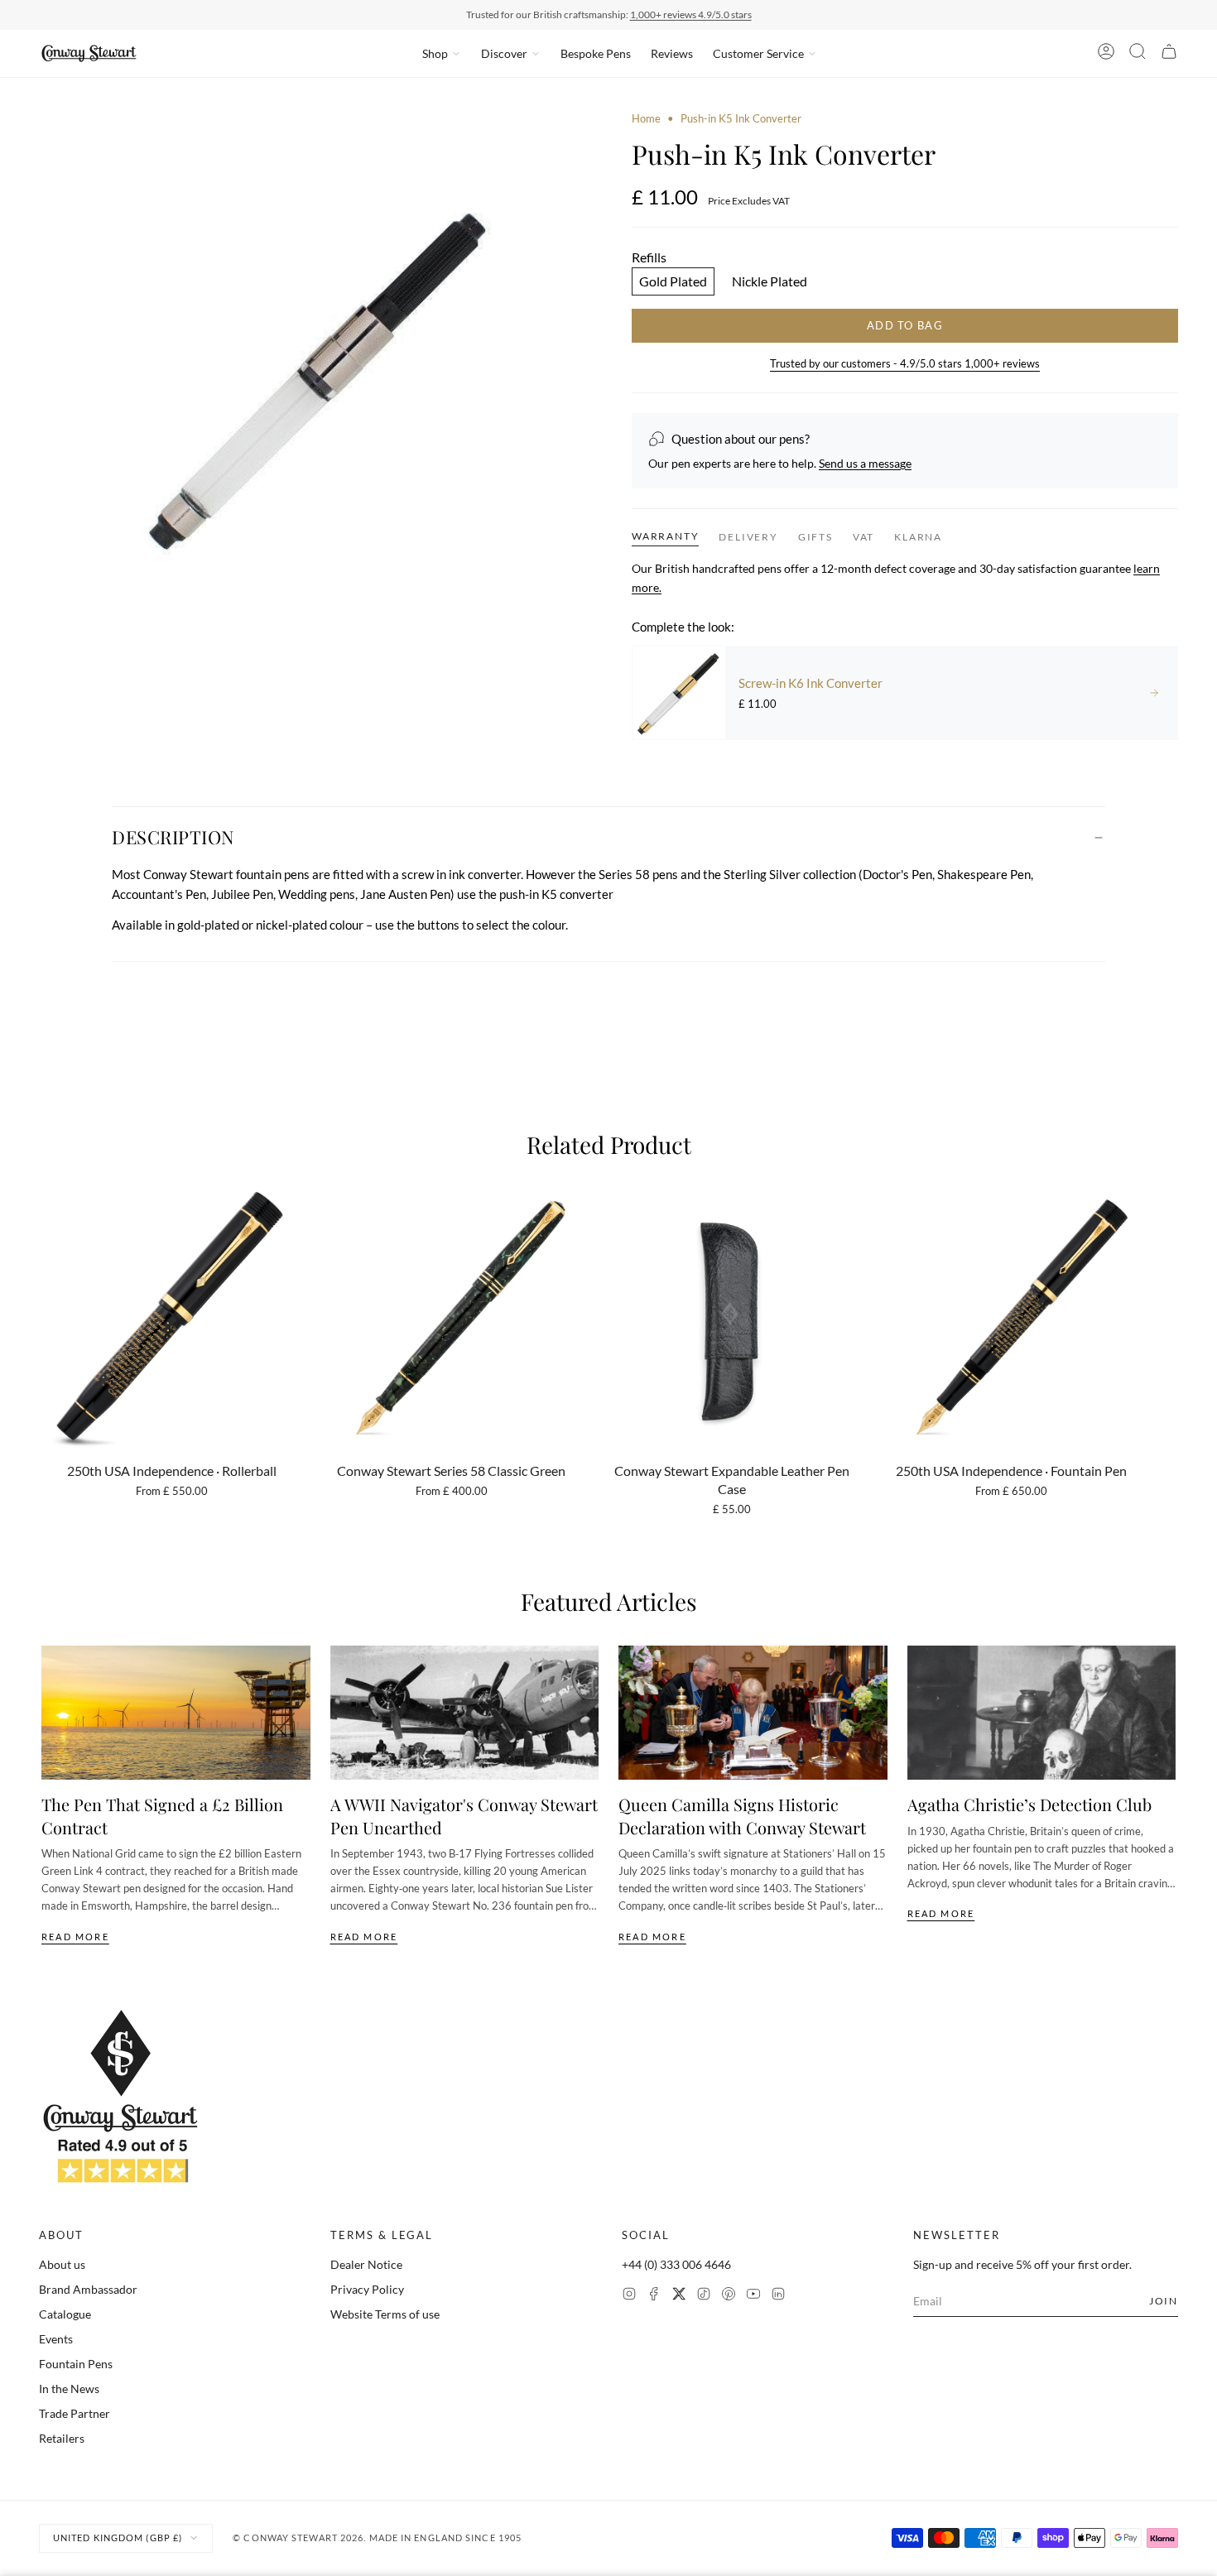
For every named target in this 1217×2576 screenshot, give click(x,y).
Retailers (62, 2438)
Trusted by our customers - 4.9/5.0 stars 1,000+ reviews (905, 363)
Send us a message (865, 463)
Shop (435, 53)
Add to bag (905, 325)
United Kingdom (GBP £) (118, 2538)
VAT (863, 537)
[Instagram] (629, 2296)
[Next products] (1170, 1314)
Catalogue (65, 2314)
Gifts (815, 537)
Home (646, 118)
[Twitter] (679, 2296)
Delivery (748, 537)
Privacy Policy (367, 2289)
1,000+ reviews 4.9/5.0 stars (691, 14)
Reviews (672, 53)
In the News (69, 2389)
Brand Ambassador (88, 2289)
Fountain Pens (76, 2364)
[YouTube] (753, 2296)
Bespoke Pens (596, 53)
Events (56, 2339)
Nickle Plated (770, 281)
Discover (504, 53)
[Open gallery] (312, 384)
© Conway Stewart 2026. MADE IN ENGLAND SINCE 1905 (377, 2538)
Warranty (665, 536)
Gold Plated (673, 281)
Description (173, 837)
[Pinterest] (729, 2296)
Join (1164, 2301)
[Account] (1106, 54)
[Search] (1138, 54)
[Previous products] (47, 1314)
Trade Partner (75, 2413)
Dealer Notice (366, 2264)
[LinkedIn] (778, 2296)
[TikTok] (704, 2296)
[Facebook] (654, 2296)
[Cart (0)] (1169, 54)
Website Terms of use (385, 2314)
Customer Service (758, 53)
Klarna (918, 537)
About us (62, 2264)
